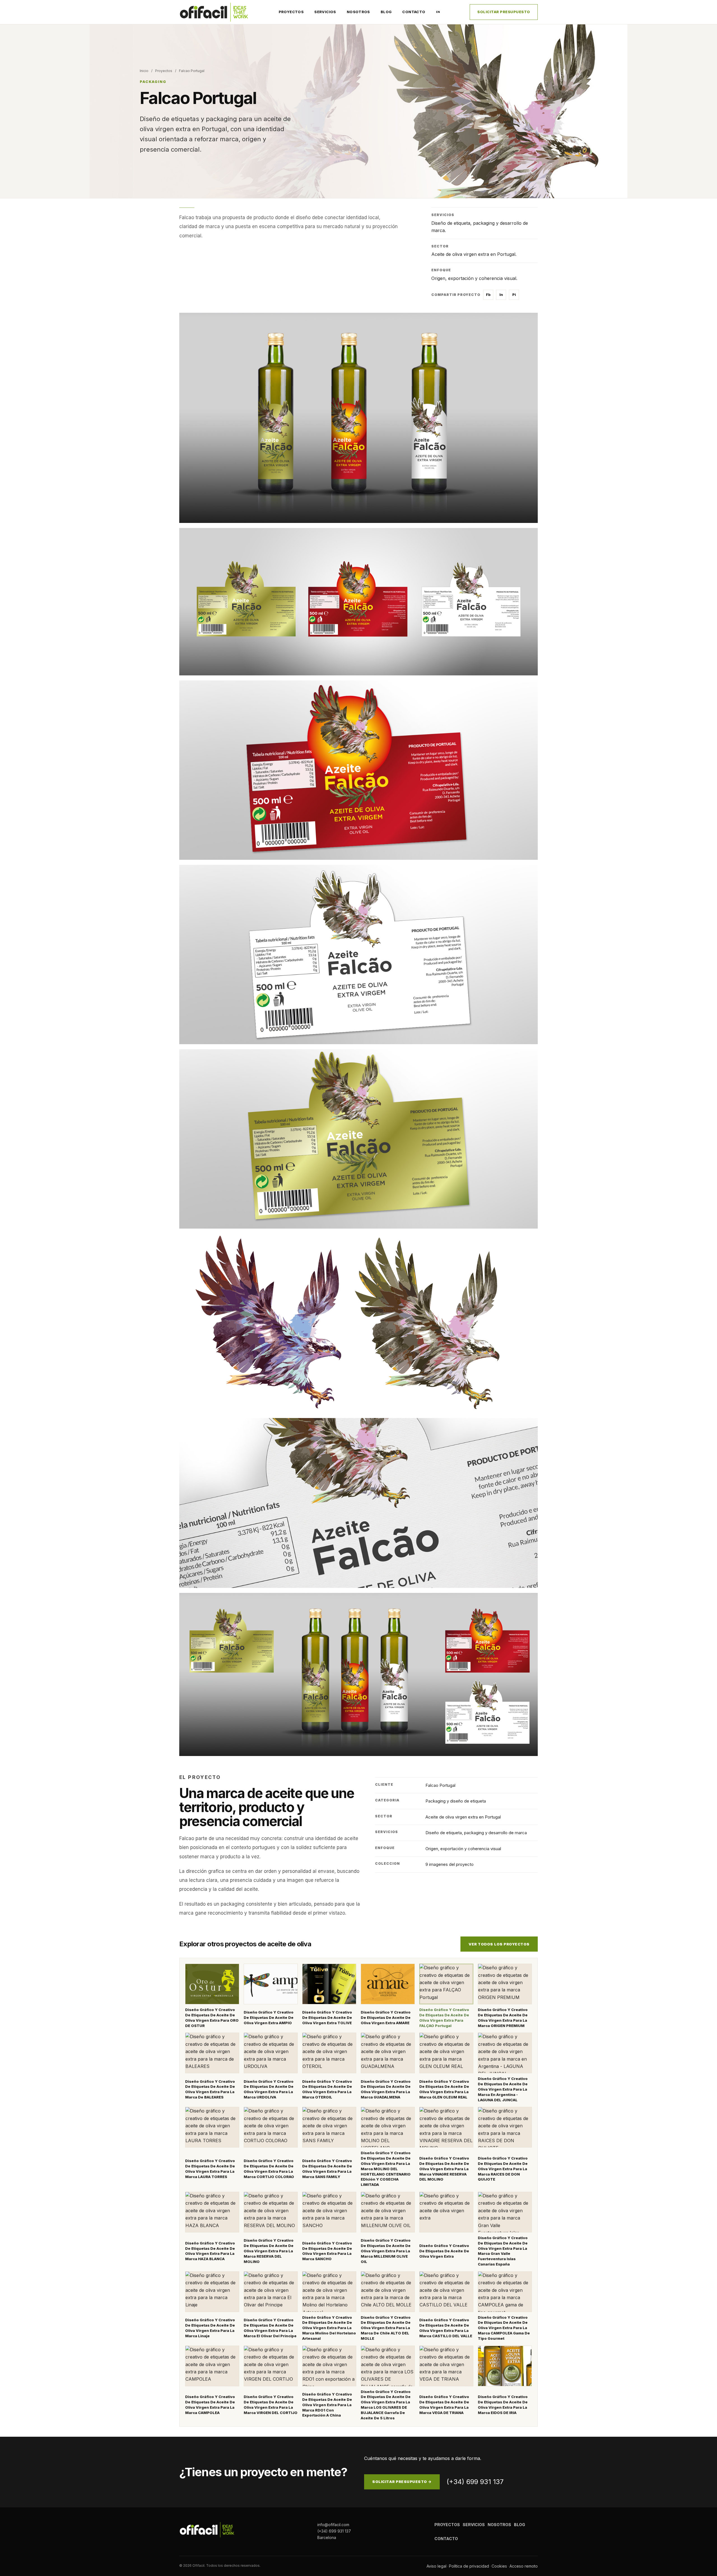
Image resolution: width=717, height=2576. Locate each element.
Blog (386, 12)
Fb (488, 295)
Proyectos (291, 12)
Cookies (499, 2566)
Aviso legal (437, 2566)
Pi (514, 295)
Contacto (414, 12)
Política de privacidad (469, 2566)
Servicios (325, 12)
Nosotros (358, 12)
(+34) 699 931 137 (475, 2482)
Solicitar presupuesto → (402, 2482)
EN (438, 12)
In (501, 295)
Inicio (144, 71)
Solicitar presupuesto (504, 12)
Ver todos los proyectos (499, 1944)
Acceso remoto (524, 2566)
